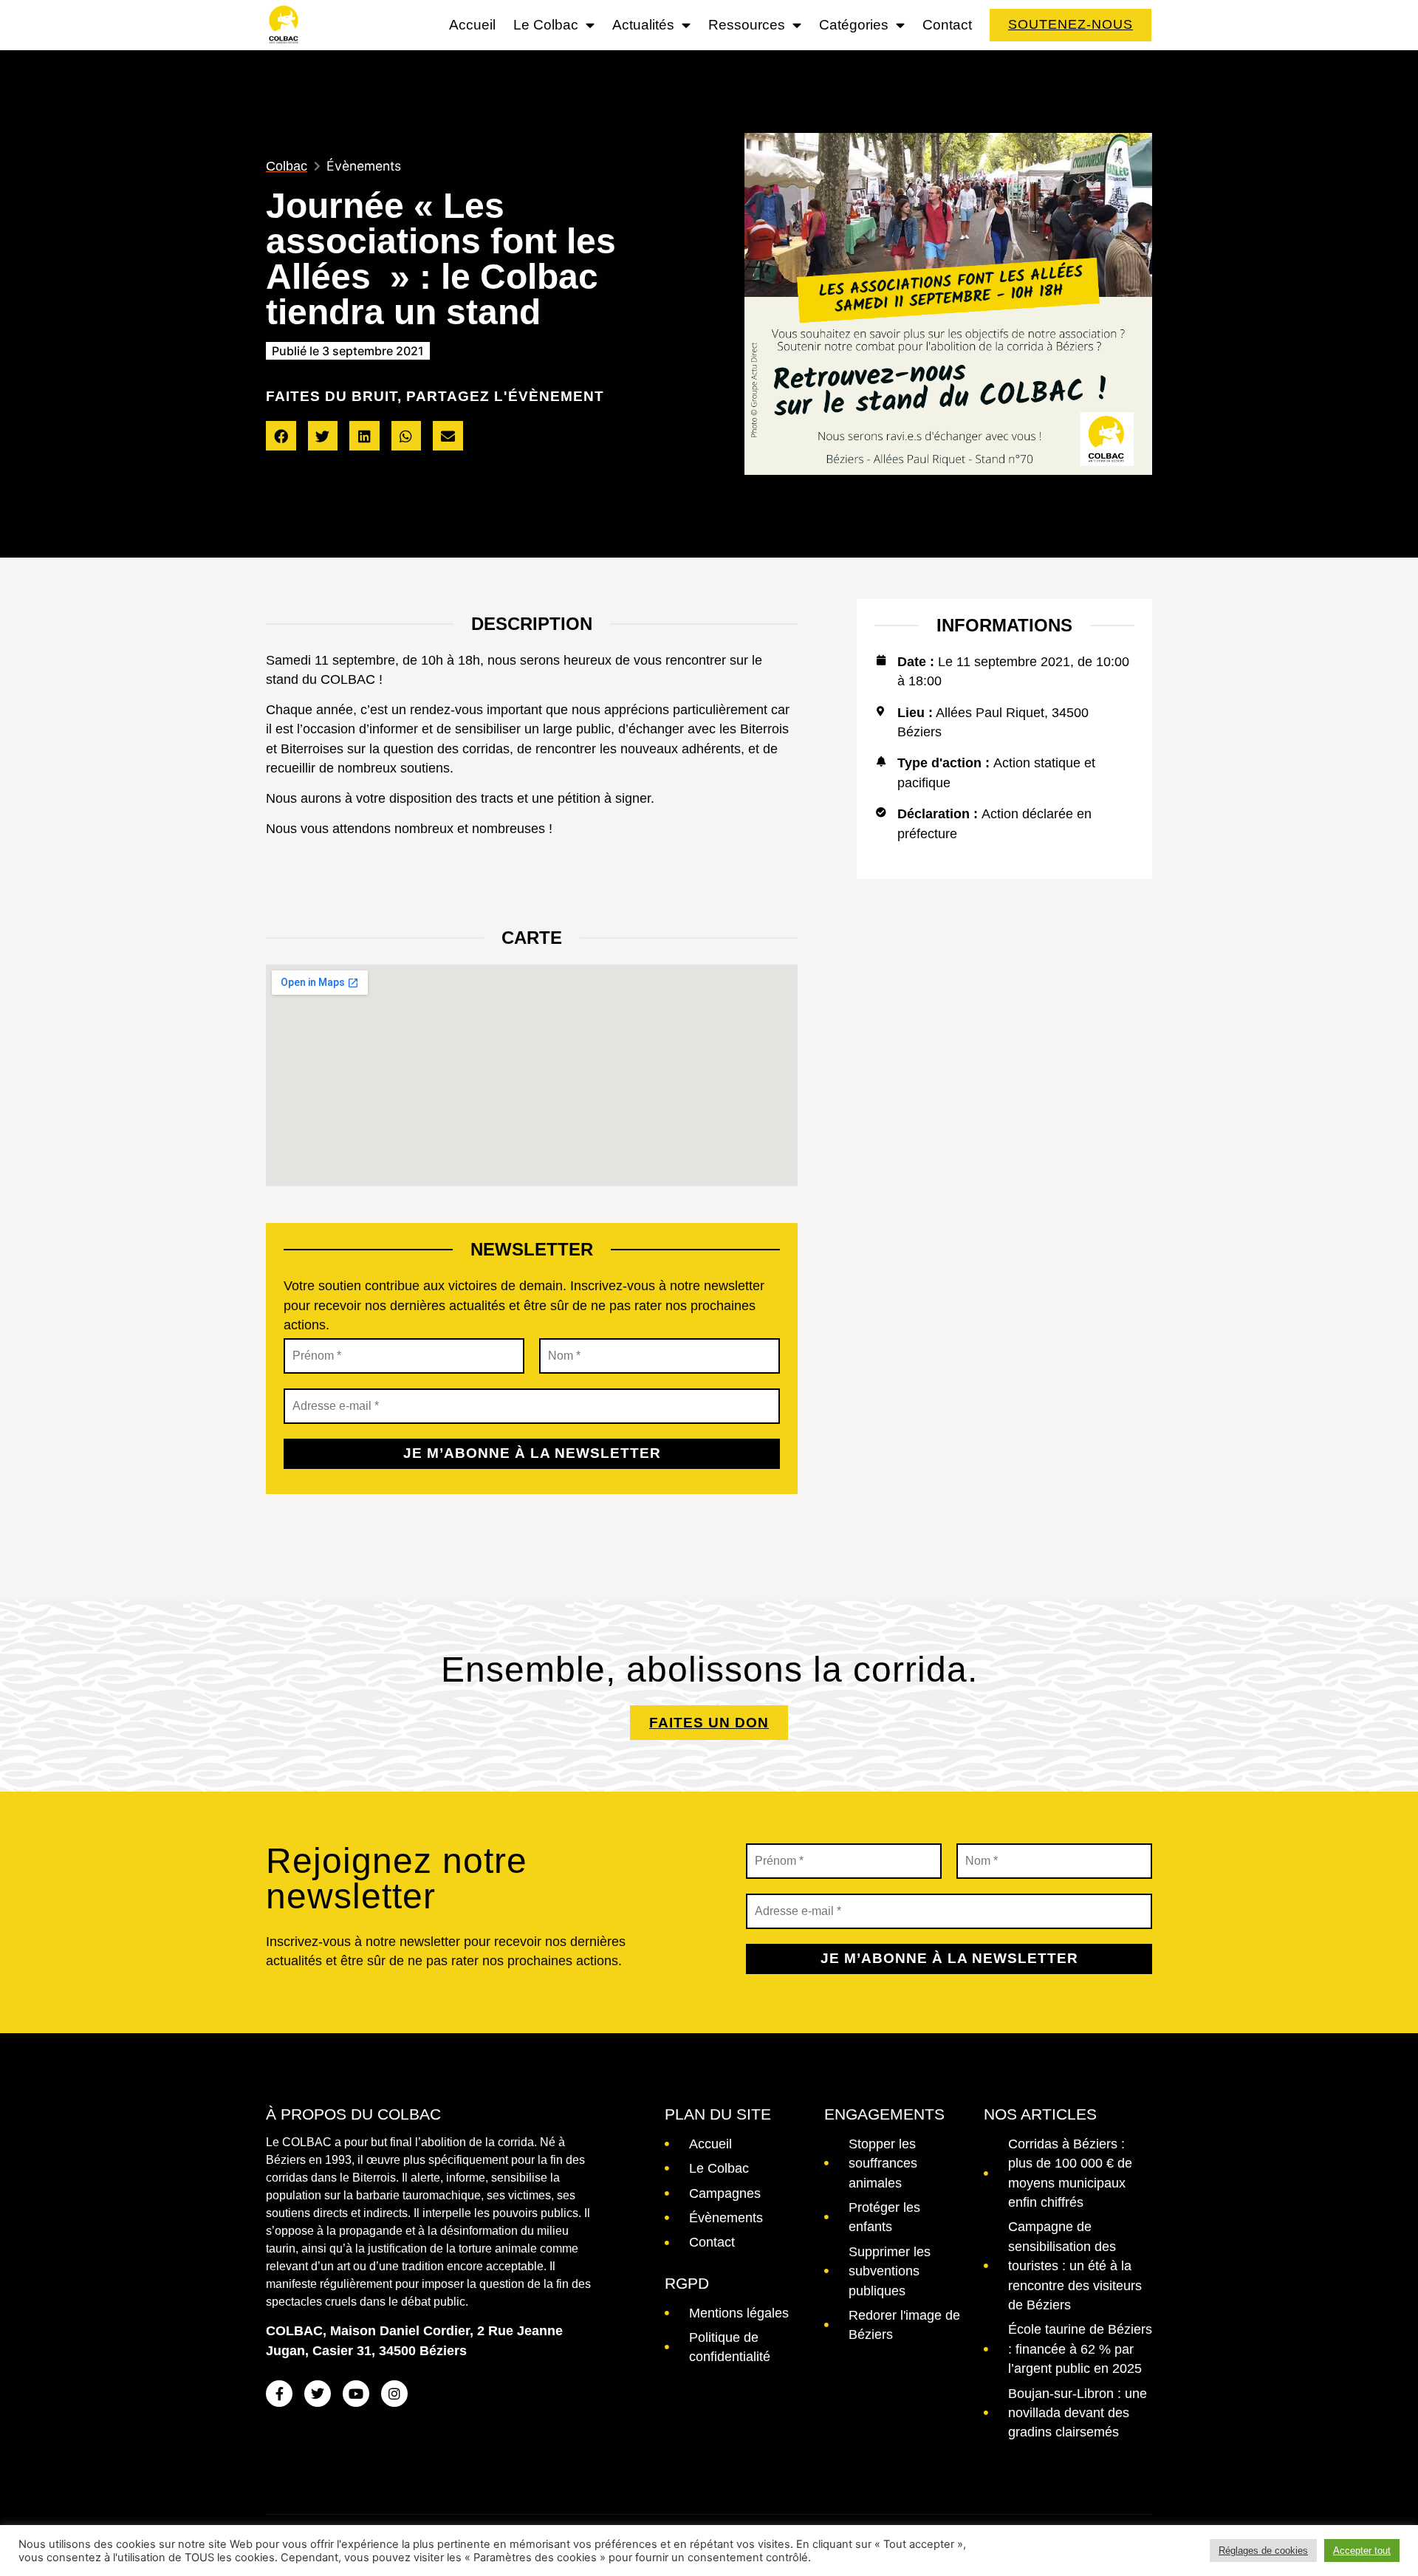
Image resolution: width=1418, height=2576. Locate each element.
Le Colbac (546, 25)
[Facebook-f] (279, 2394)
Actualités (643, 25)
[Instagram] (394, 2394)
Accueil (472, 25)
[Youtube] (356, 2394)
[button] (281, 436)
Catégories (854, 25)
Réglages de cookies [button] (1263, 2551)
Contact (947, 25)
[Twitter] (318, 2394)
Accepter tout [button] (1362, 2551)
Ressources (747, 25)
